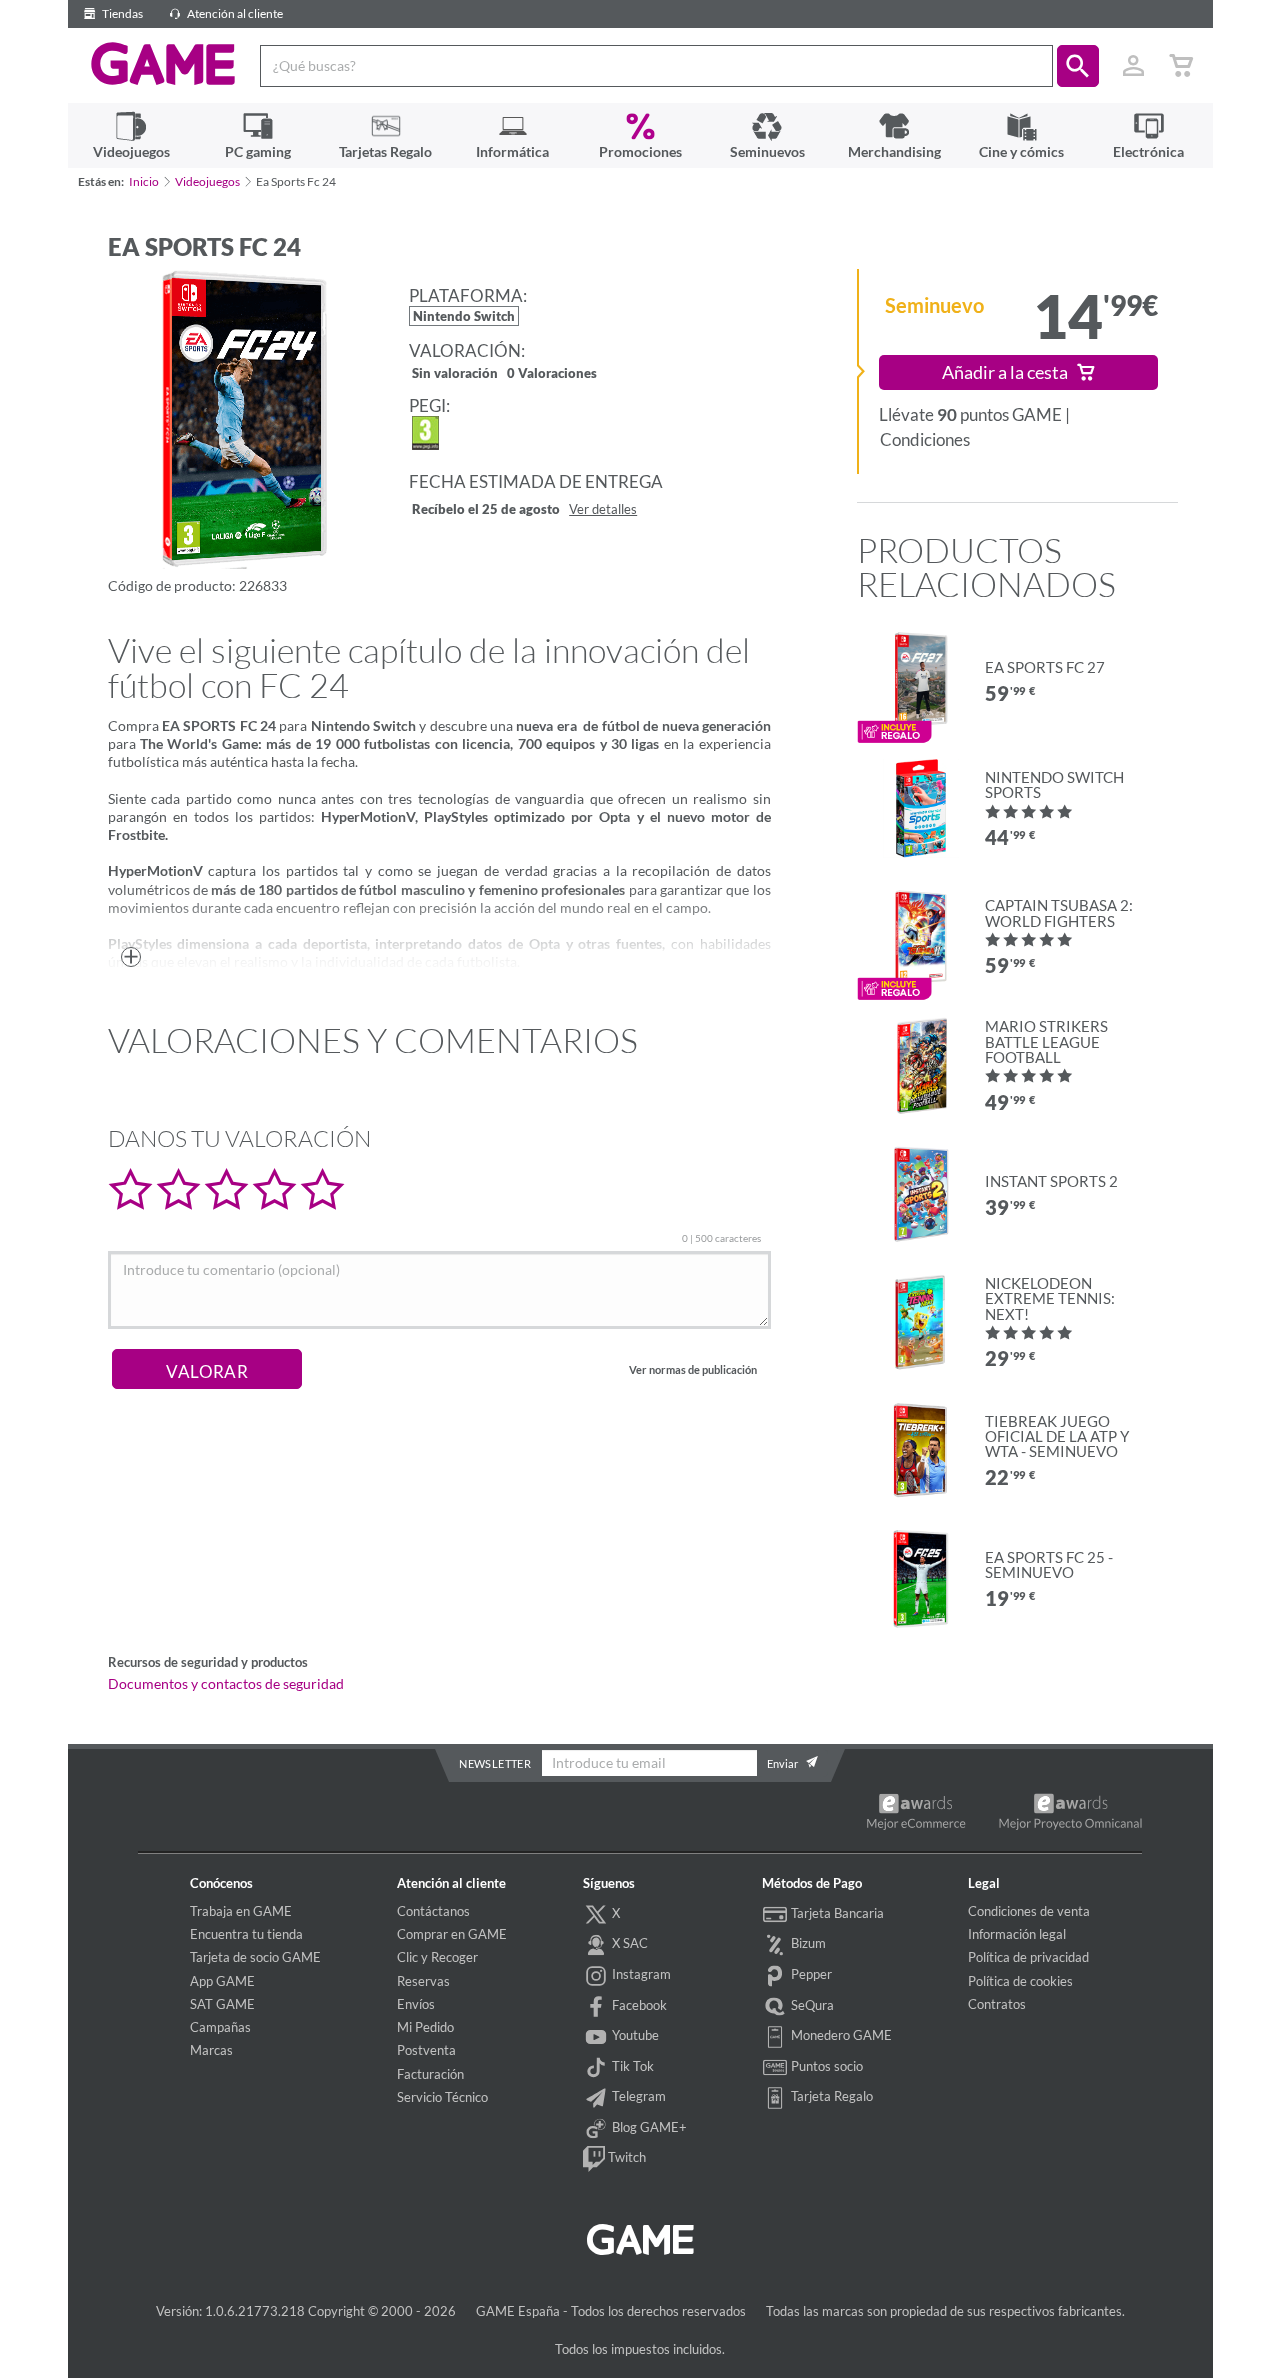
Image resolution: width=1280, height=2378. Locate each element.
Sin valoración (455, 374)
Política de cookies (1020, 1981)
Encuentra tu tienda (246, 1934)
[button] (1078, 66)
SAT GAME (222, 2004)
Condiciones (925, 439)
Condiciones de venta (1029, 1911)
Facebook (638, 2005)
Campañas (220, 2027)
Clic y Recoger (437, 1957)
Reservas (423, 1981)
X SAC (628, 1943)
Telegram (637, 2096)
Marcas (211, 2050)
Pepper (810, 1974)
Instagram (640, 1974)
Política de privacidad (1028, 1957)
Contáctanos (433, 1911)
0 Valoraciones (552, 374)
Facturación (430, 2074)
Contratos (997, 2004)
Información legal (1017, 1934)
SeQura (811, 2005)
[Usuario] (1134, 66)
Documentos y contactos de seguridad (226, 1684)
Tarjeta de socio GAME (255, 1957)
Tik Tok (631, 2066)
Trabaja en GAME (241, 1911)
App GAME (222, 1981)
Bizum (807, 1943)
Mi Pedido (425, 2027)
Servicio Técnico (442, 2097)
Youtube (634, 2035)
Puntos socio (825, 2066)
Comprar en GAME (452, 1934)
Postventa (426, 2050)
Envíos (416, 2004)
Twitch (625, 2158)
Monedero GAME (840, 2035)
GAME (163, 64)
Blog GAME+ (648, 2127)
